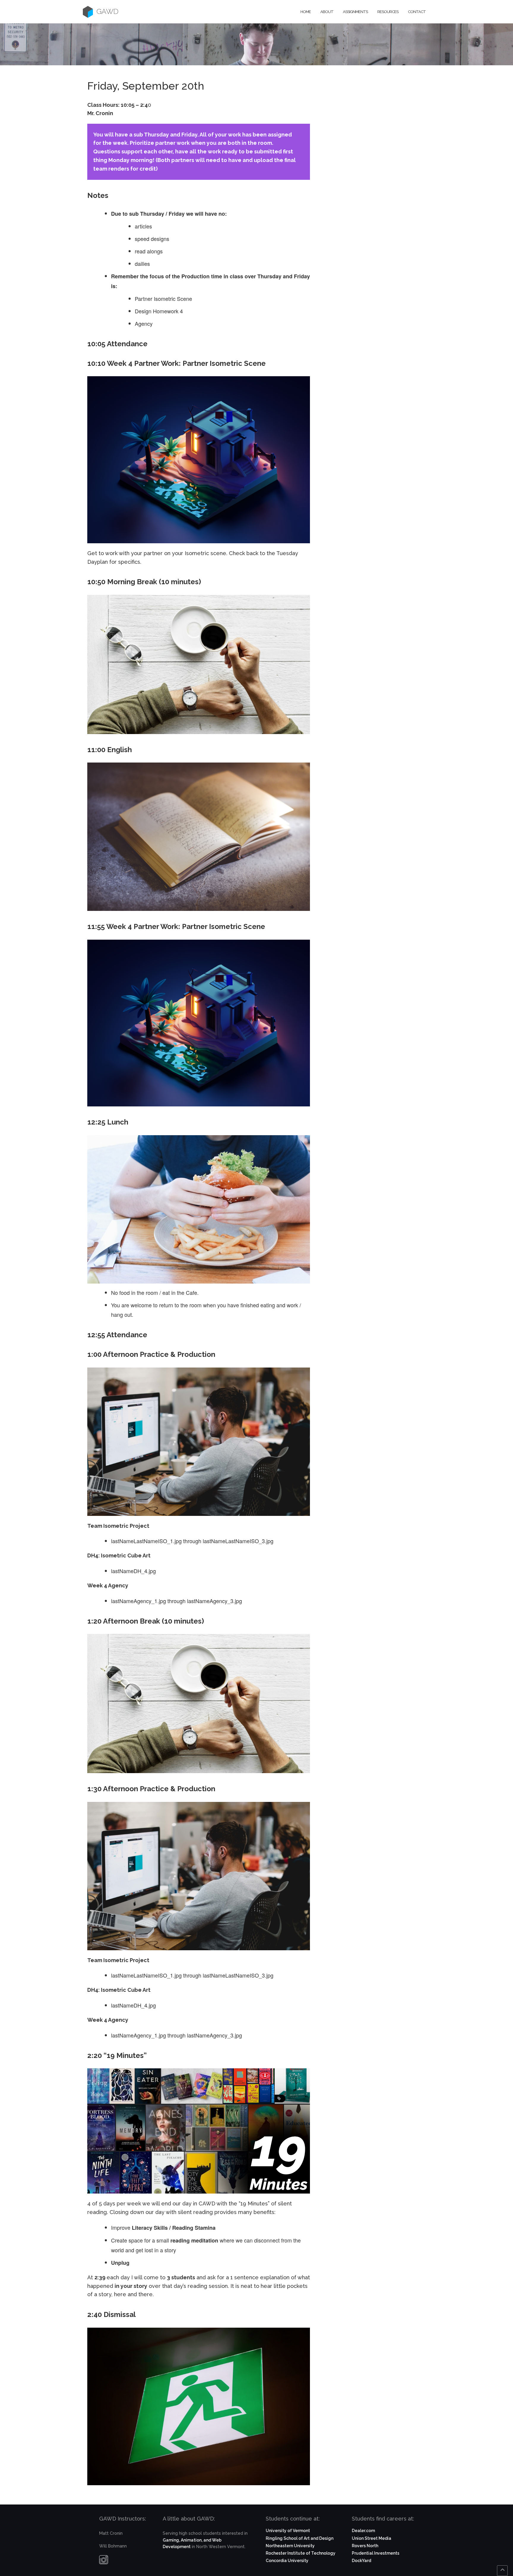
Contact (417, 12)
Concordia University (287, 2561)
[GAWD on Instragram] (104, 2561)
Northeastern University (290, 2546)
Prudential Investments (376, 2553)
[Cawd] (88, 12)
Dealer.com (363, 2531)
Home (306, 12)
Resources (388, 12)
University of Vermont (288, 2531)
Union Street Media (372, 2538)
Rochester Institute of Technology (301, 2553)
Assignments (355, 12)
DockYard (361, 2561)
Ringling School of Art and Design (300, 2538)
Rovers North (365, 2546)
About (327, 12)
